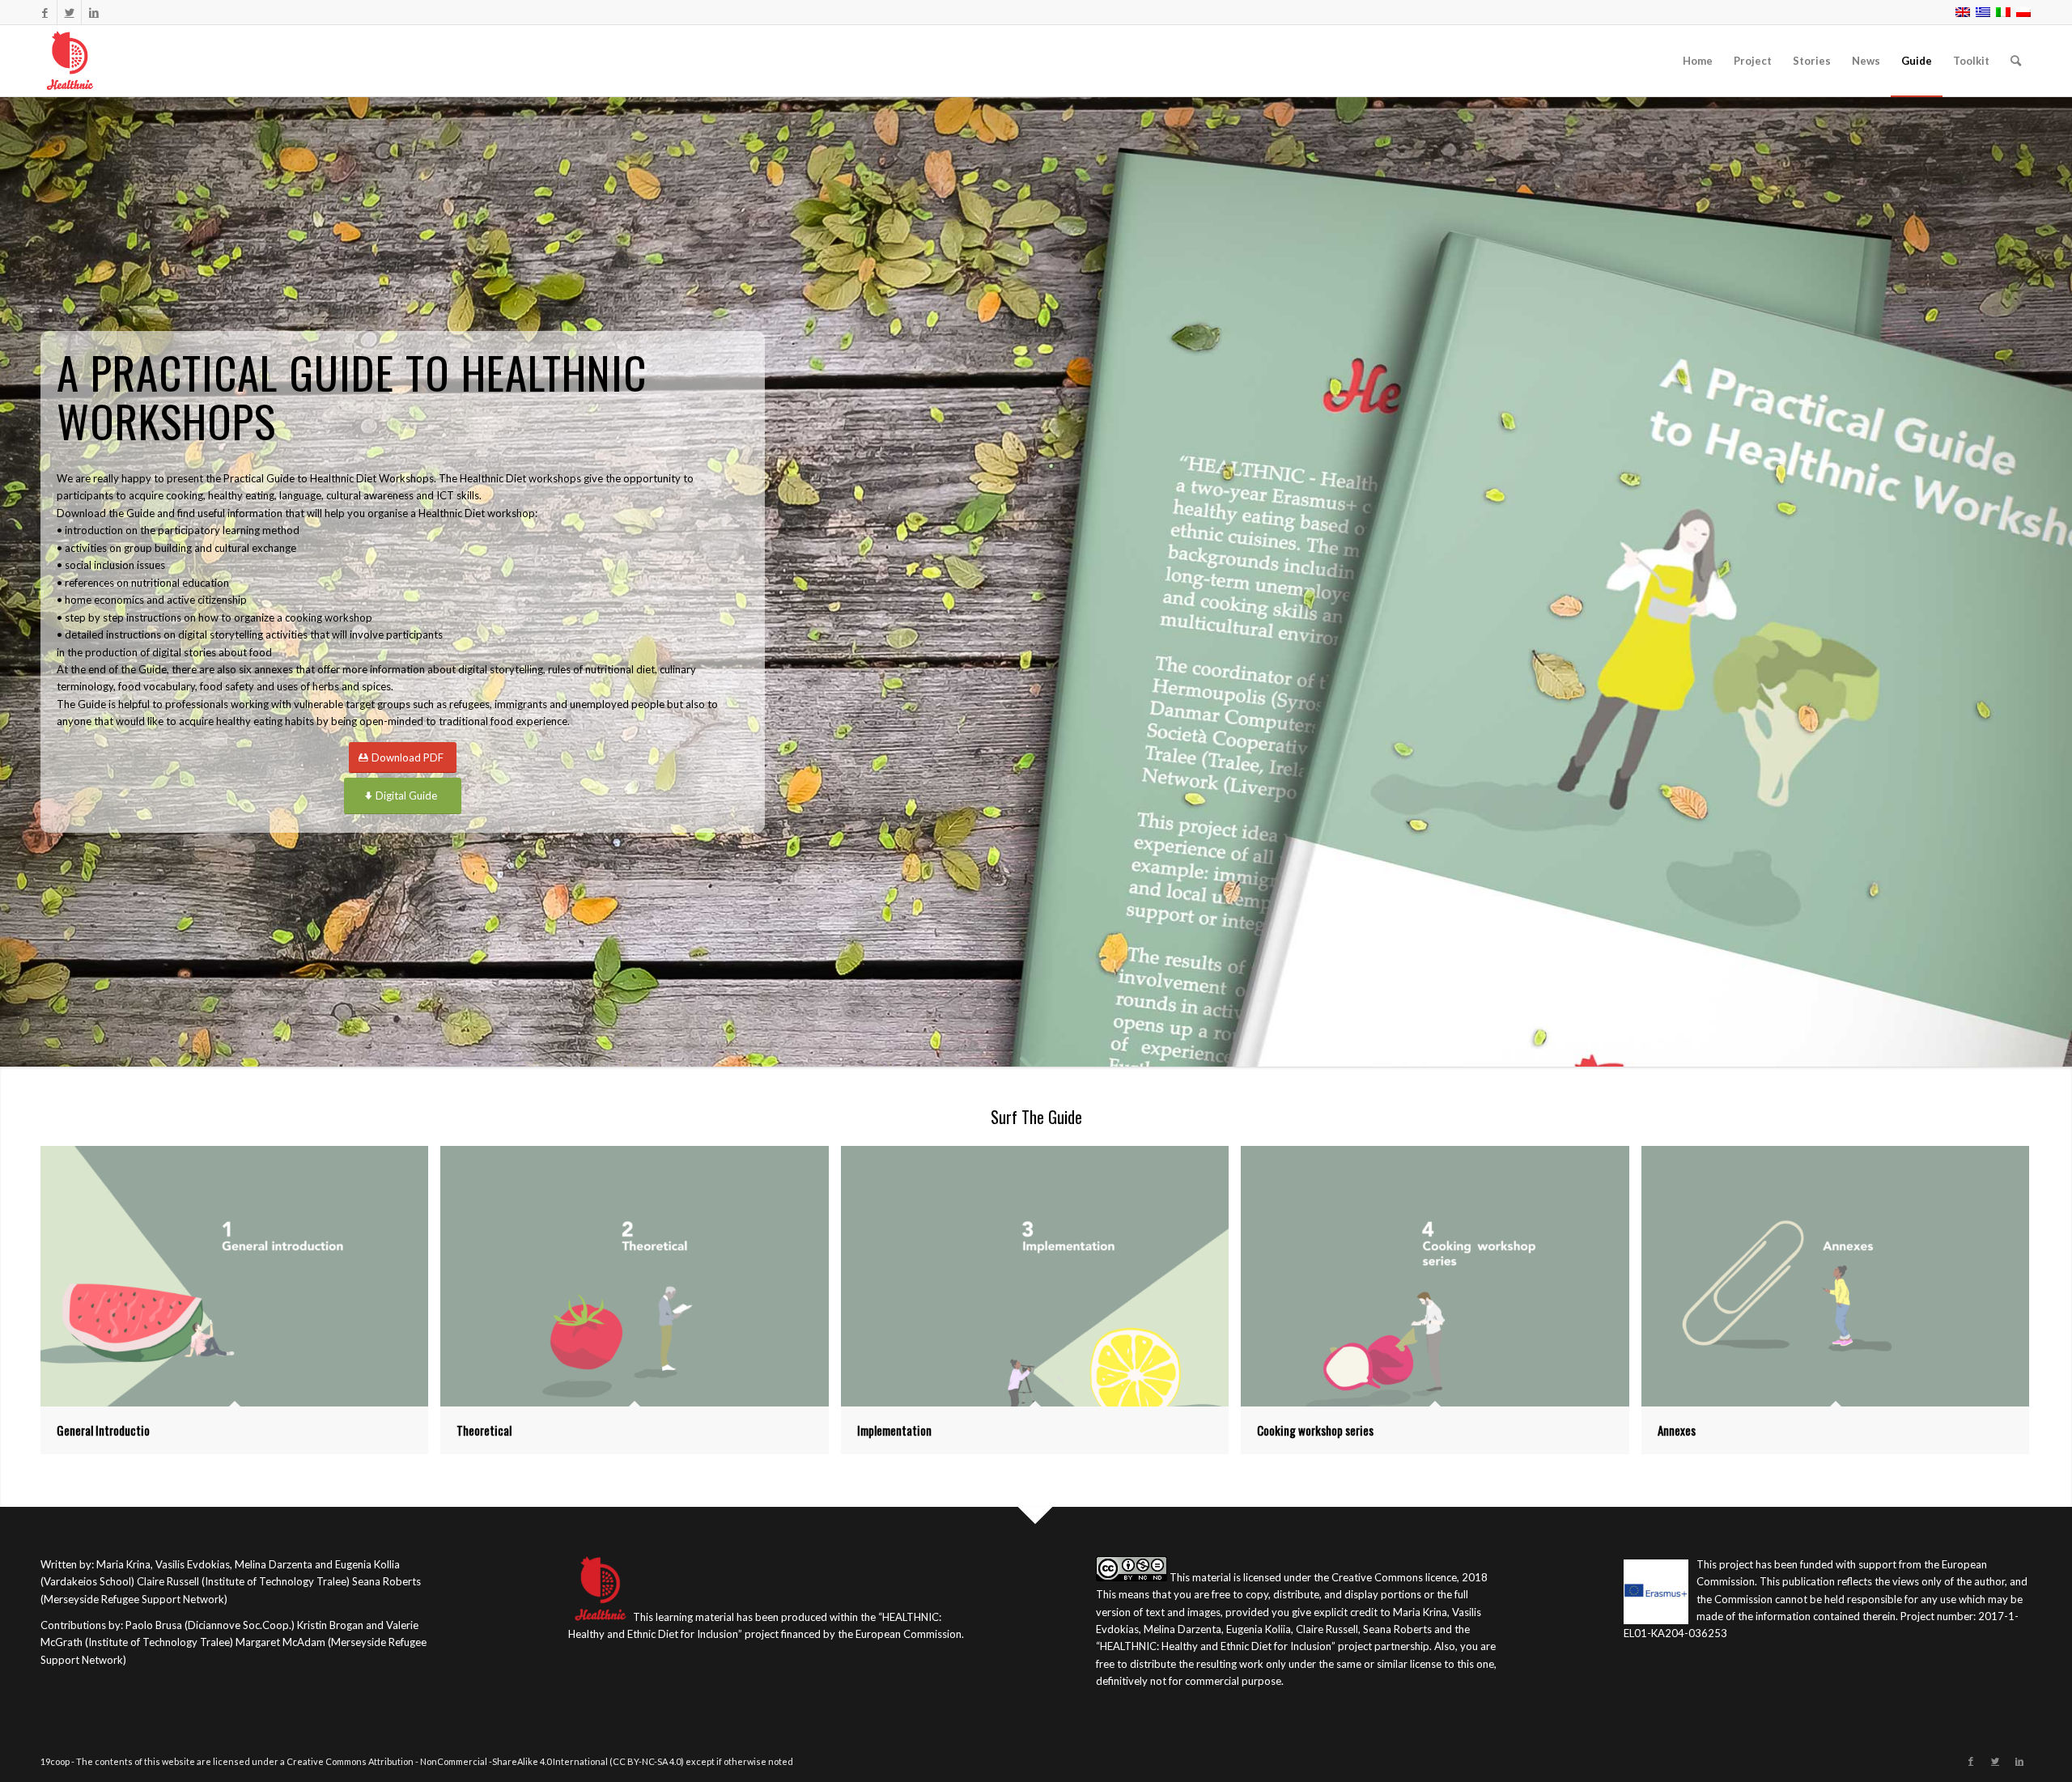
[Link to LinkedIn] (94, 12)
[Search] (2016, 61)
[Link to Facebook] (45, 12)
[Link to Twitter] (69, 12)
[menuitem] (1698, 61)
